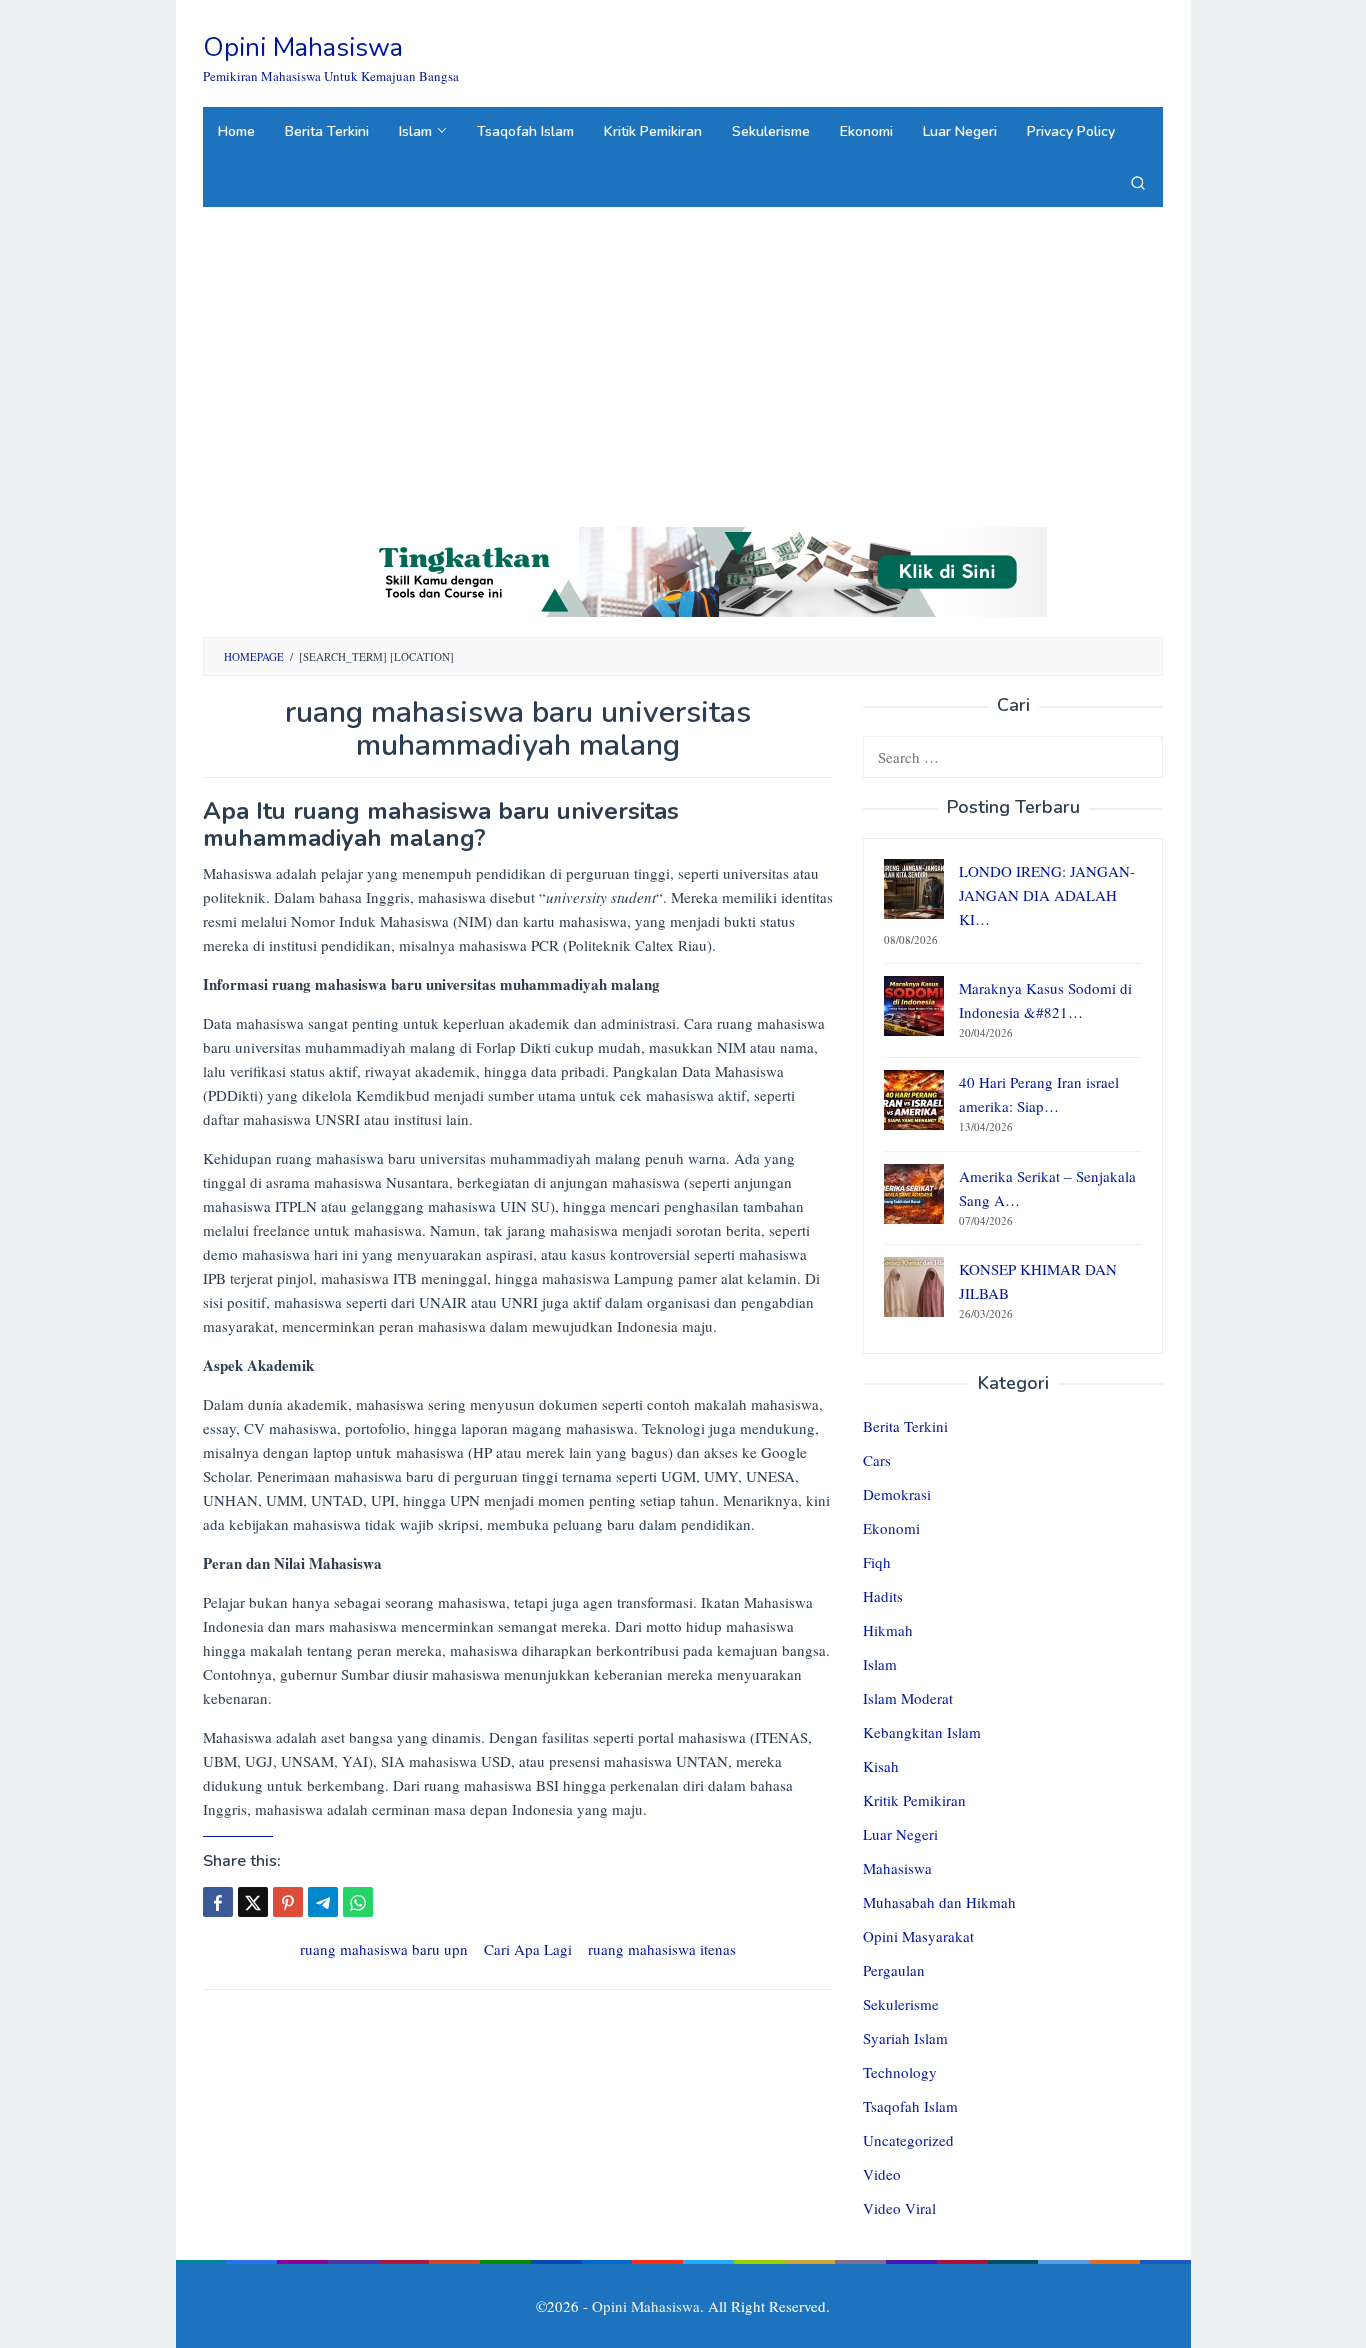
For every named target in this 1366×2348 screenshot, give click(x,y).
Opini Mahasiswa (303, 47)
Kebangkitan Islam (922, 1732)
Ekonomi (891, 1528)
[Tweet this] (253, 1902)
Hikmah (888, 1630)
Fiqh (877, 1562)
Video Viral (899, 2208)
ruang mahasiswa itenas (662, 1949)
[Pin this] (288, 1902)
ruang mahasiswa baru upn (384, 1949)
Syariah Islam (905, 2038)
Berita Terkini (905, 1426)
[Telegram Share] (323, 1902)
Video (882, 2174)
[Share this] (218, 1902)
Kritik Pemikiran (914, 1800)
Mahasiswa (897, 1868)
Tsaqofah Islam (910, 2106)
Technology (900, 2072)
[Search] (1138, 182)
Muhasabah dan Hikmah (939, 1902)
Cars (877, 1460)
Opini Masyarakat (918, 1936)
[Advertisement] (683, 357)
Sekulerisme (901, 2004)
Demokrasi (897, 1494)
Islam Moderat (908, 1698)
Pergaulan (894, 1970)
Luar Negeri (900, 1834)
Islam (880, 1664)
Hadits (883, 1596)
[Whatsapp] (358, 1902)
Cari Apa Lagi (528, 1949)
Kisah (881, 1766)
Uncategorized (908, 2140)
